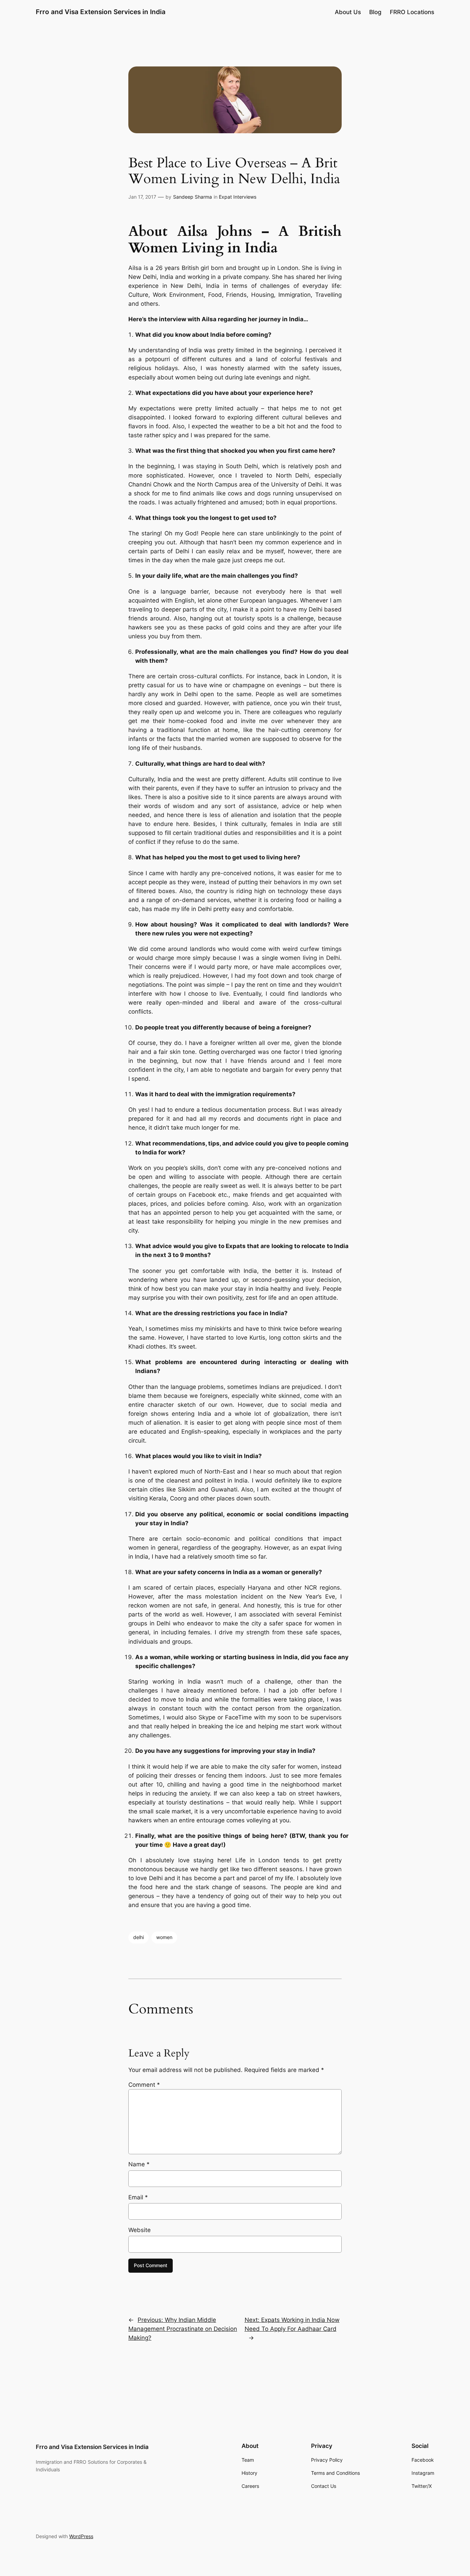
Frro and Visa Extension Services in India (101, 12)
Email (138, 2197)
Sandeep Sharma (193, 197)
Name (139, 2164)
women (164, 1937)
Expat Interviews (238, 197)
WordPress (81, 2536)
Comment (144, 2085)
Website (140, 2230)
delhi (138, 1937)
